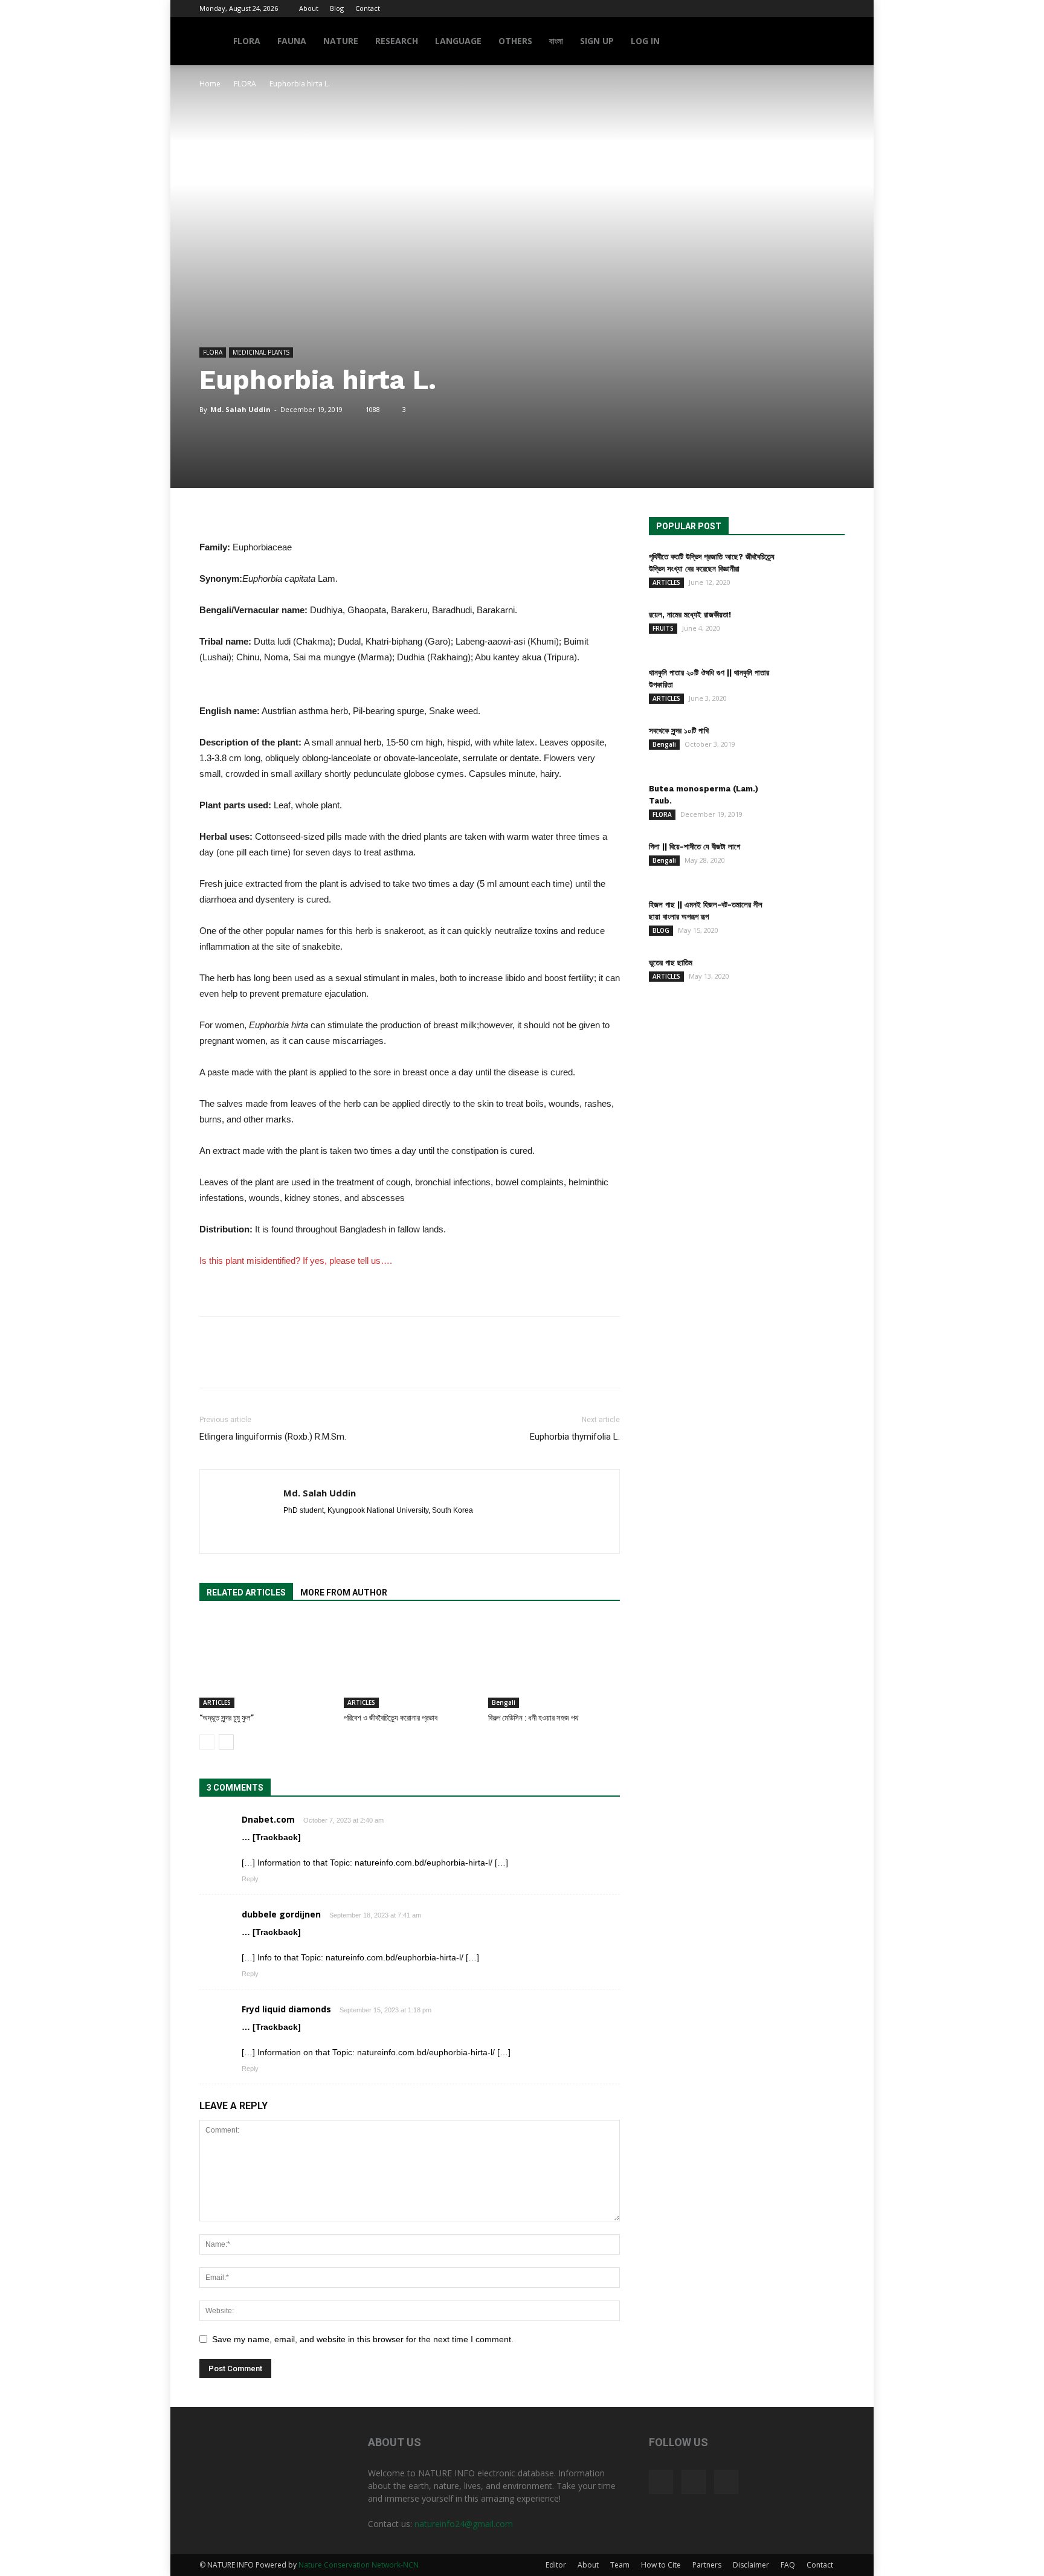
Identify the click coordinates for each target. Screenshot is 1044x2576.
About (309, 8)
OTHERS (515, 41)
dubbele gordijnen (281, 1914)
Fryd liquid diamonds (286, 2009)
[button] (830, 42)
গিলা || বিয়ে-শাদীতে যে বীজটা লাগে (694, 847)
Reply (250, 1879)
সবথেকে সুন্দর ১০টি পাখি (679, 731)
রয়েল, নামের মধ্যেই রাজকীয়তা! (690, 615)
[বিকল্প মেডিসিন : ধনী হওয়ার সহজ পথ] (554, 1663)
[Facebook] (796, 8)
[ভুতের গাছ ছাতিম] (814, 978)
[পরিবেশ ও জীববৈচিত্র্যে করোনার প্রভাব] (410, 1663)
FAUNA (292, 41)
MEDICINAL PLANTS (261, 352)
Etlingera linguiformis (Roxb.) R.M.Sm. (273, 1437)
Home (210, 84)
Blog (337, 8)
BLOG (661, 930)
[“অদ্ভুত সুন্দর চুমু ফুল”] (265, 1663)
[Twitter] (816, 8)
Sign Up (597, 41)
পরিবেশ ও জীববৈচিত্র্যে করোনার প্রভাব (391, 1718)
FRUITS (663, 628)
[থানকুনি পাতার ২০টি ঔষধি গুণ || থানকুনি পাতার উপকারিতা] (814, 688)
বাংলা (556, 41)
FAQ (788, 2565)
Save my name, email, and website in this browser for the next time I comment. (363, 2339)
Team (620, 2565)
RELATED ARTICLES (246, 1592)
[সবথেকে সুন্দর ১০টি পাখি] (814, 746)
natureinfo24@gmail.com (464, 2524)
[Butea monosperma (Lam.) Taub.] (814, 804)
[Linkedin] (315, 1531)
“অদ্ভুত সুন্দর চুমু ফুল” (227, 1718)
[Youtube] (836, 8)
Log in (645, 41)
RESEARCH (397, 41)
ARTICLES (217, 1702)
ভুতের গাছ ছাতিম (671, 963)
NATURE (341, 41)
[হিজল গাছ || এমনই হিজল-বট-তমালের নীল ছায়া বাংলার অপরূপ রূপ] (814, 920)
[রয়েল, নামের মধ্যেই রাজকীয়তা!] (814, 630)
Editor (556, 2565)
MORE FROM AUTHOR (344, 1592)
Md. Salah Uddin (240, 409)
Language (458, 41)
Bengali (504, 1702)
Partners (707, 2565)
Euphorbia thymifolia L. (575, 1437)
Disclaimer (751, 2565)
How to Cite (661, 2565)
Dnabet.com (268, 1819)
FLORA (247, 41)
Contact (368, 8)
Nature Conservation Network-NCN (359, 2565)
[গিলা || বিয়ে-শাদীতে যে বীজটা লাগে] (814, 862)
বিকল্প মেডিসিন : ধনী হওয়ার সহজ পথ (533, 1718)
